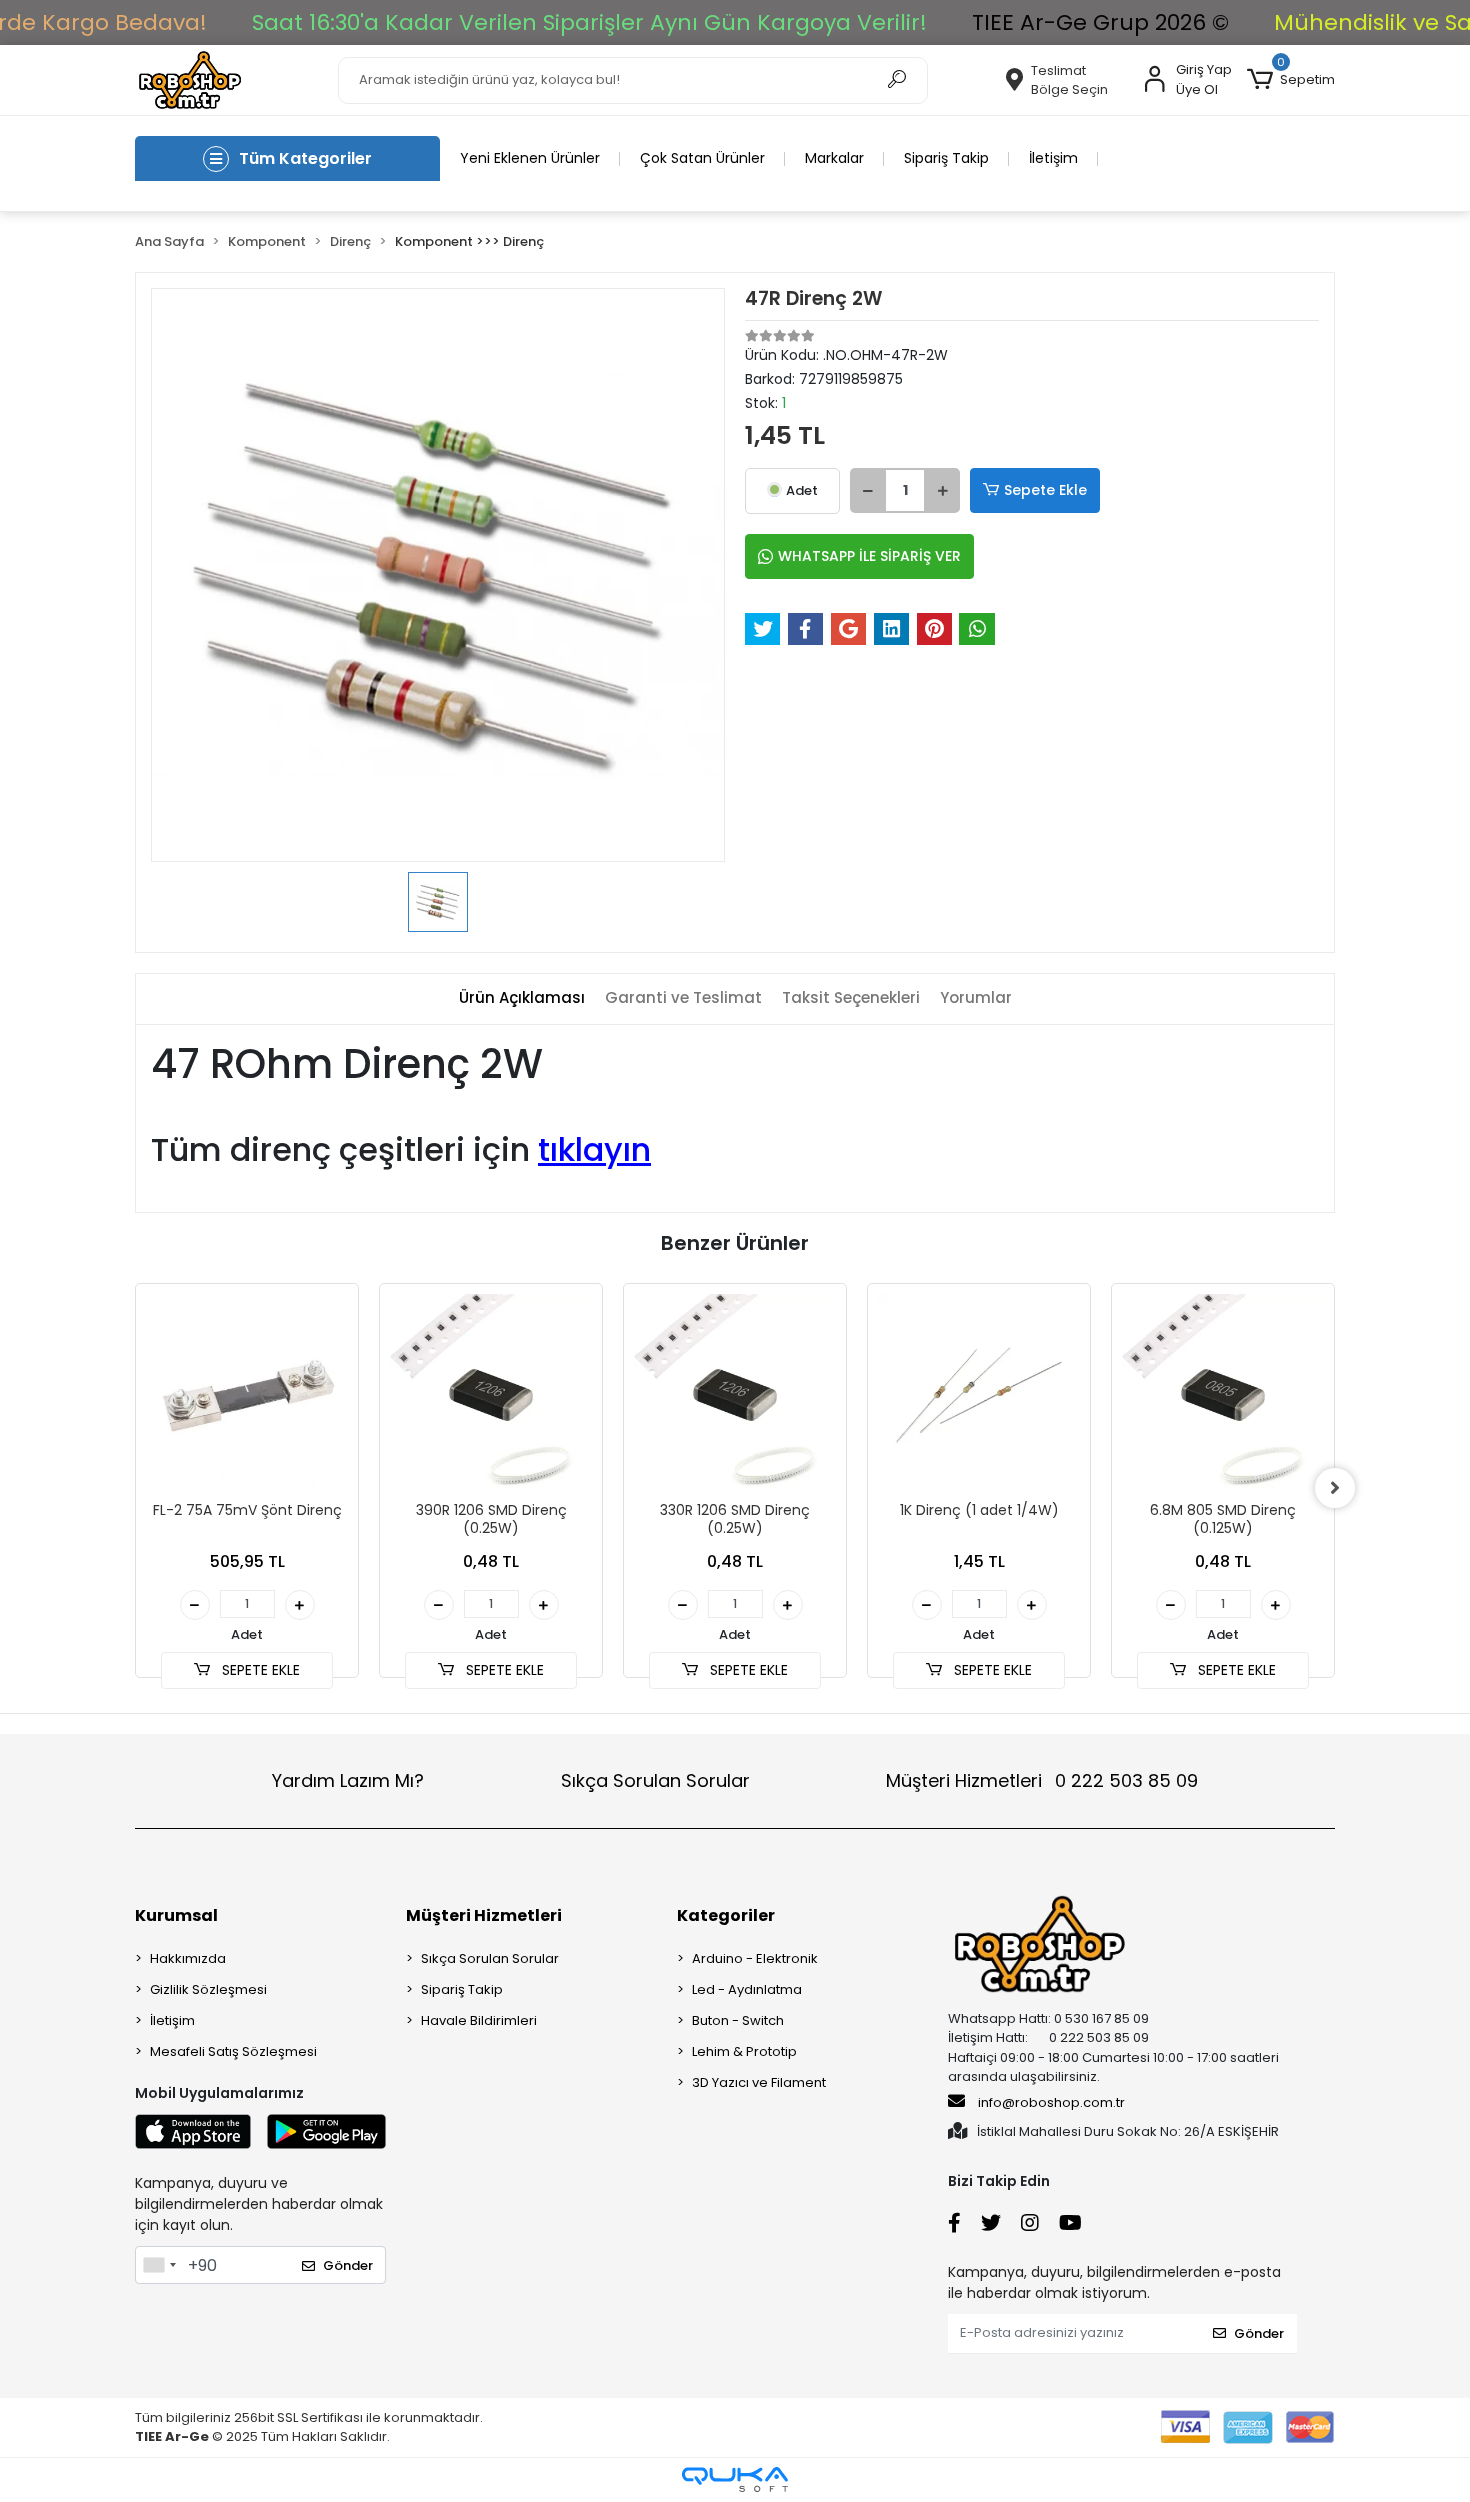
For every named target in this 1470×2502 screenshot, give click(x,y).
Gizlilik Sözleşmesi (208, 1989)
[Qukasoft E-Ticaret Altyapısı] (735, 2479)
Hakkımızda (188, 1958)
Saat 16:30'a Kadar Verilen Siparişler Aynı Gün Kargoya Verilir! (589, 22)
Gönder (348, 2265)
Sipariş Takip (946, 158)
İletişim (1053, 158)
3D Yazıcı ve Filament (759, 2082)
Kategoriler (726, 1915)
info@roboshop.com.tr (1051, 2102)
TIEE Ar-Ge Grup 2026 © (1100, 22)
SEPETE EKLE (259, 1670)
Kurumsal (176, 1915)
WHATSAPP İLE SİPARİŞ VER (869, 556)
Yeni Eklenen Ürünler (530, 158)
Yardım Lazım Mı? (348, 1780)
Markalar (834, 158)
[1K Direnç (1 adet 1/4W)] (979, 1395)
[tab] (522, 998)
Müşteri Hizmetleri (1042, 1780)
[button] (1291, 80)
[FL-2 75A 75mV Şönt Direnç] (247, 1395)
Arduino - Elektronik (755, 1958)
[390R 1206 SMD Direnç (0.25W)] (491, 1395)
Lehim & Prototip (744, 2051)
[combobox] (159, 2265)
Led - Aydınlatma (747, 1989)
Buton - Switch (738, 2020)
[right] (1335, 1488)
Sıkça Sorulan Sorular (655, 1780)
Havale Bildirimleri (479, 2020)
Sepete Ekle (1045, 490)
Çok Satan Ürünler (702, 158)
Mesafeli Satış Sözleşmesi (233, 2051)
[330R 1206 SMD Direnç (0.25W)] (735, 1395)
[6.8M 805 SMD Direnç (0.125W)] (1223, 1395)
